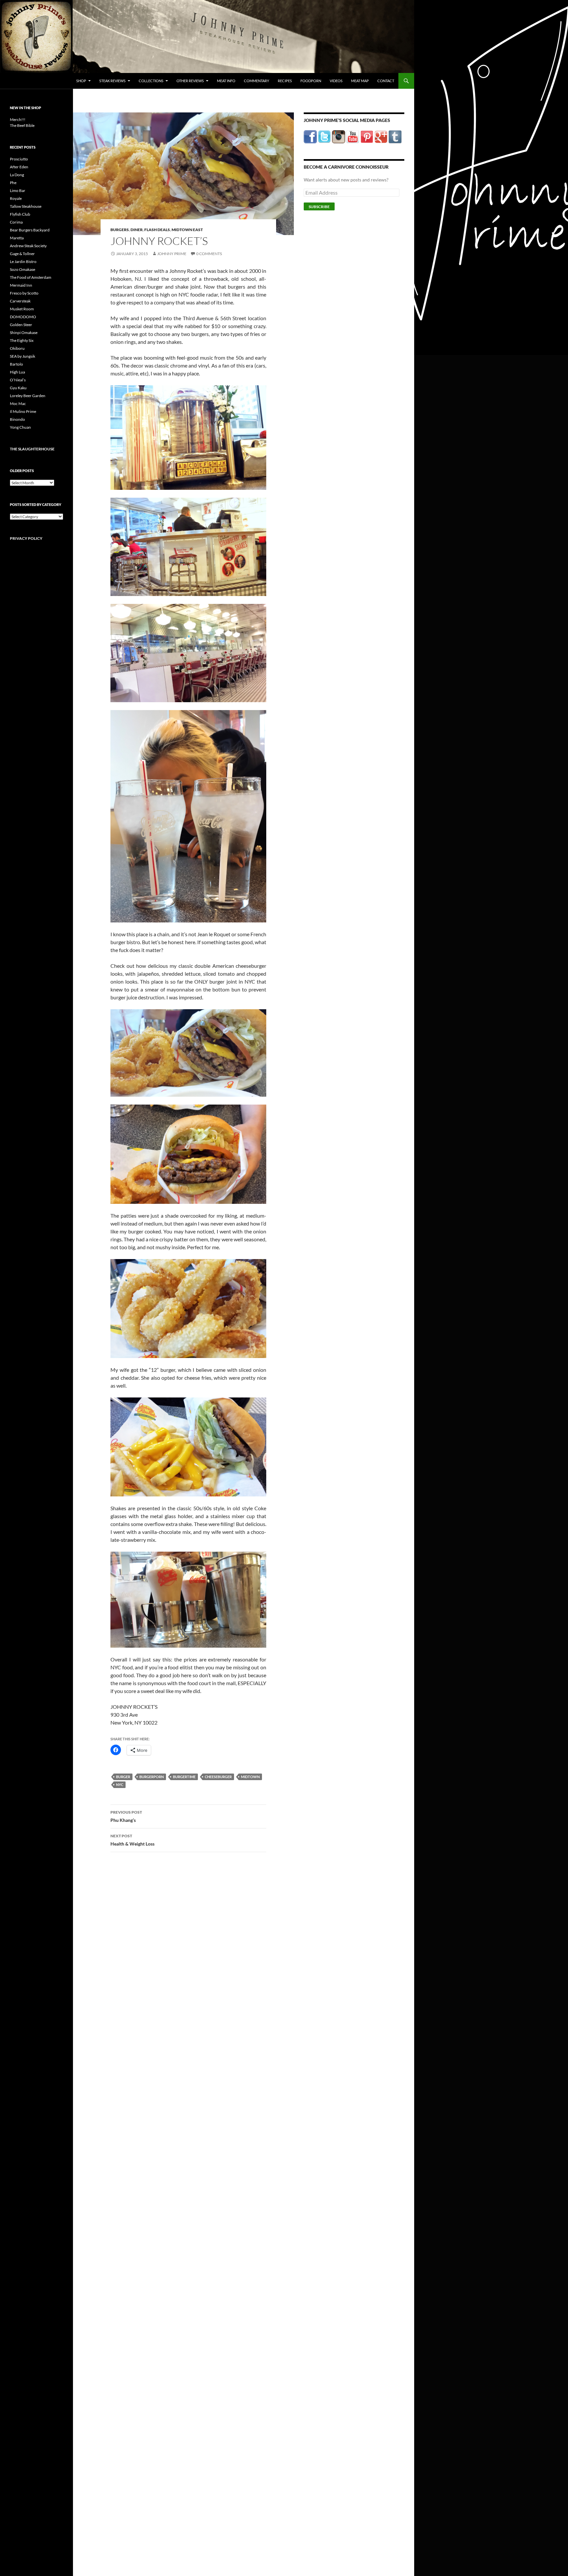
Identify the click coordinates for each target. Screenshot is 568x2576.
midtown (250, 1777)
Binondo (17, 419)
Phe (13, 183)
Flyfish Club (20, 214)
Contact (386, 81)
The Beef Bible (22, 125)
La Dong (17, 175)
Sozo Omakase (23, 269)
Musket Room (22, 309)
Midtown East (187, 230)
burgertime (184, 1777)
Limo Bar (18, 191)
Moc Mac (18, 404)
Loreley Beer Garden (28, 396)
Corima (16, 222)
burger (123, 1777)
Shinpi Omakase (24, 333)
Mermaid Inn (21, 285)
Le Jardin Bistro (23, 262)
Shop (81, 81)
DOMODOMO (23, 317)
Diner (137, 230)
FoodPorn (311, 81)
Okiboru (17, 348)
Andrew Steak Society (28, 246)
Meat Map (360, 81)
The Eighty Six (22, 340)
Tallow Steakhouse (26, 206)
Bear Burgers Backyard (30, 230)
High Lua (17, 372)
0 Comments (209, 254)
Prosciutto (19, 159)
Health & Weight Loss (132, 1840)
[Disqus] (183, 1960)
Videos (336, 81)
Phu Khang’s (126, 1816)
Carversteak (20, 301)
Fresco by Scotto (24, 293)
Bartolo (16, 364)
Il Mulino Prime (23, 411)
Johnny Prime (172, 254)
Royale (16, 198)
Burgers (120, 230)
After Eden (19, 167)
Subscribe (319, 207)
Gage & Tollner (22, 254)
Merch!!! (18, 119)
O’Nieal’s (18, 380)
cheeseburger (218, 1777)
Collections (151, 81)
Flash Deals (157, 230)
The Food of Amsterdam (31, 277)
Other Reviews (190, 81)
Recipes (285, 81)
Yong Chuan (20, 427)
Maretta (17, 238)
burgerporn (152, 1777)
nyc (120, 1785)
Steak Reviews (112, 81)
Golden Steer (21, 325)
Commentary (257, 81)
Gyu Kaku (18, 388)
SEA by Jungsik (23, 356)
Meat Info (226, 81)
